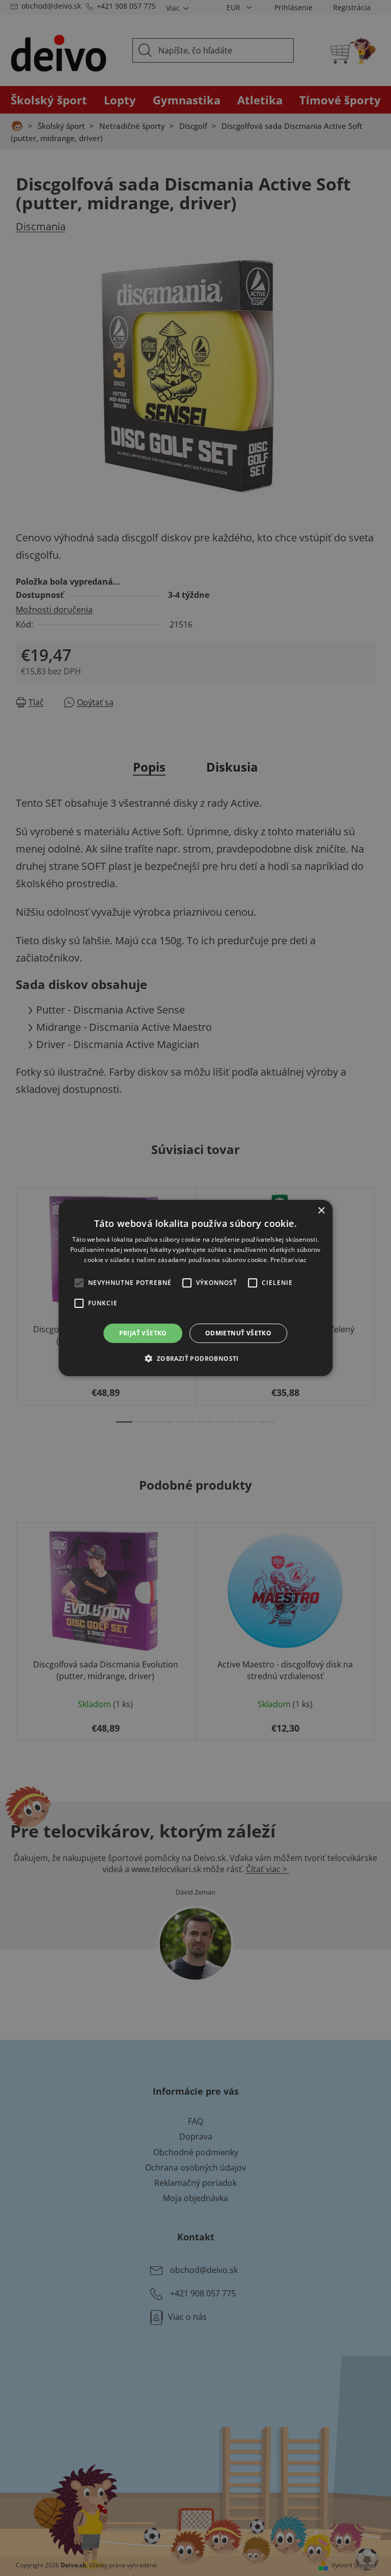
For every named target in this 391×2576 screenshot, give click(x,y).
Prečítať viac (289, 1260)
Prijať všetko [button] (143, 1333)
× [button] (321, 1211)
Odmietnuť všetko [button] (238, 1333)
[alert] (195, 1288)
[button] (195, 1358)
